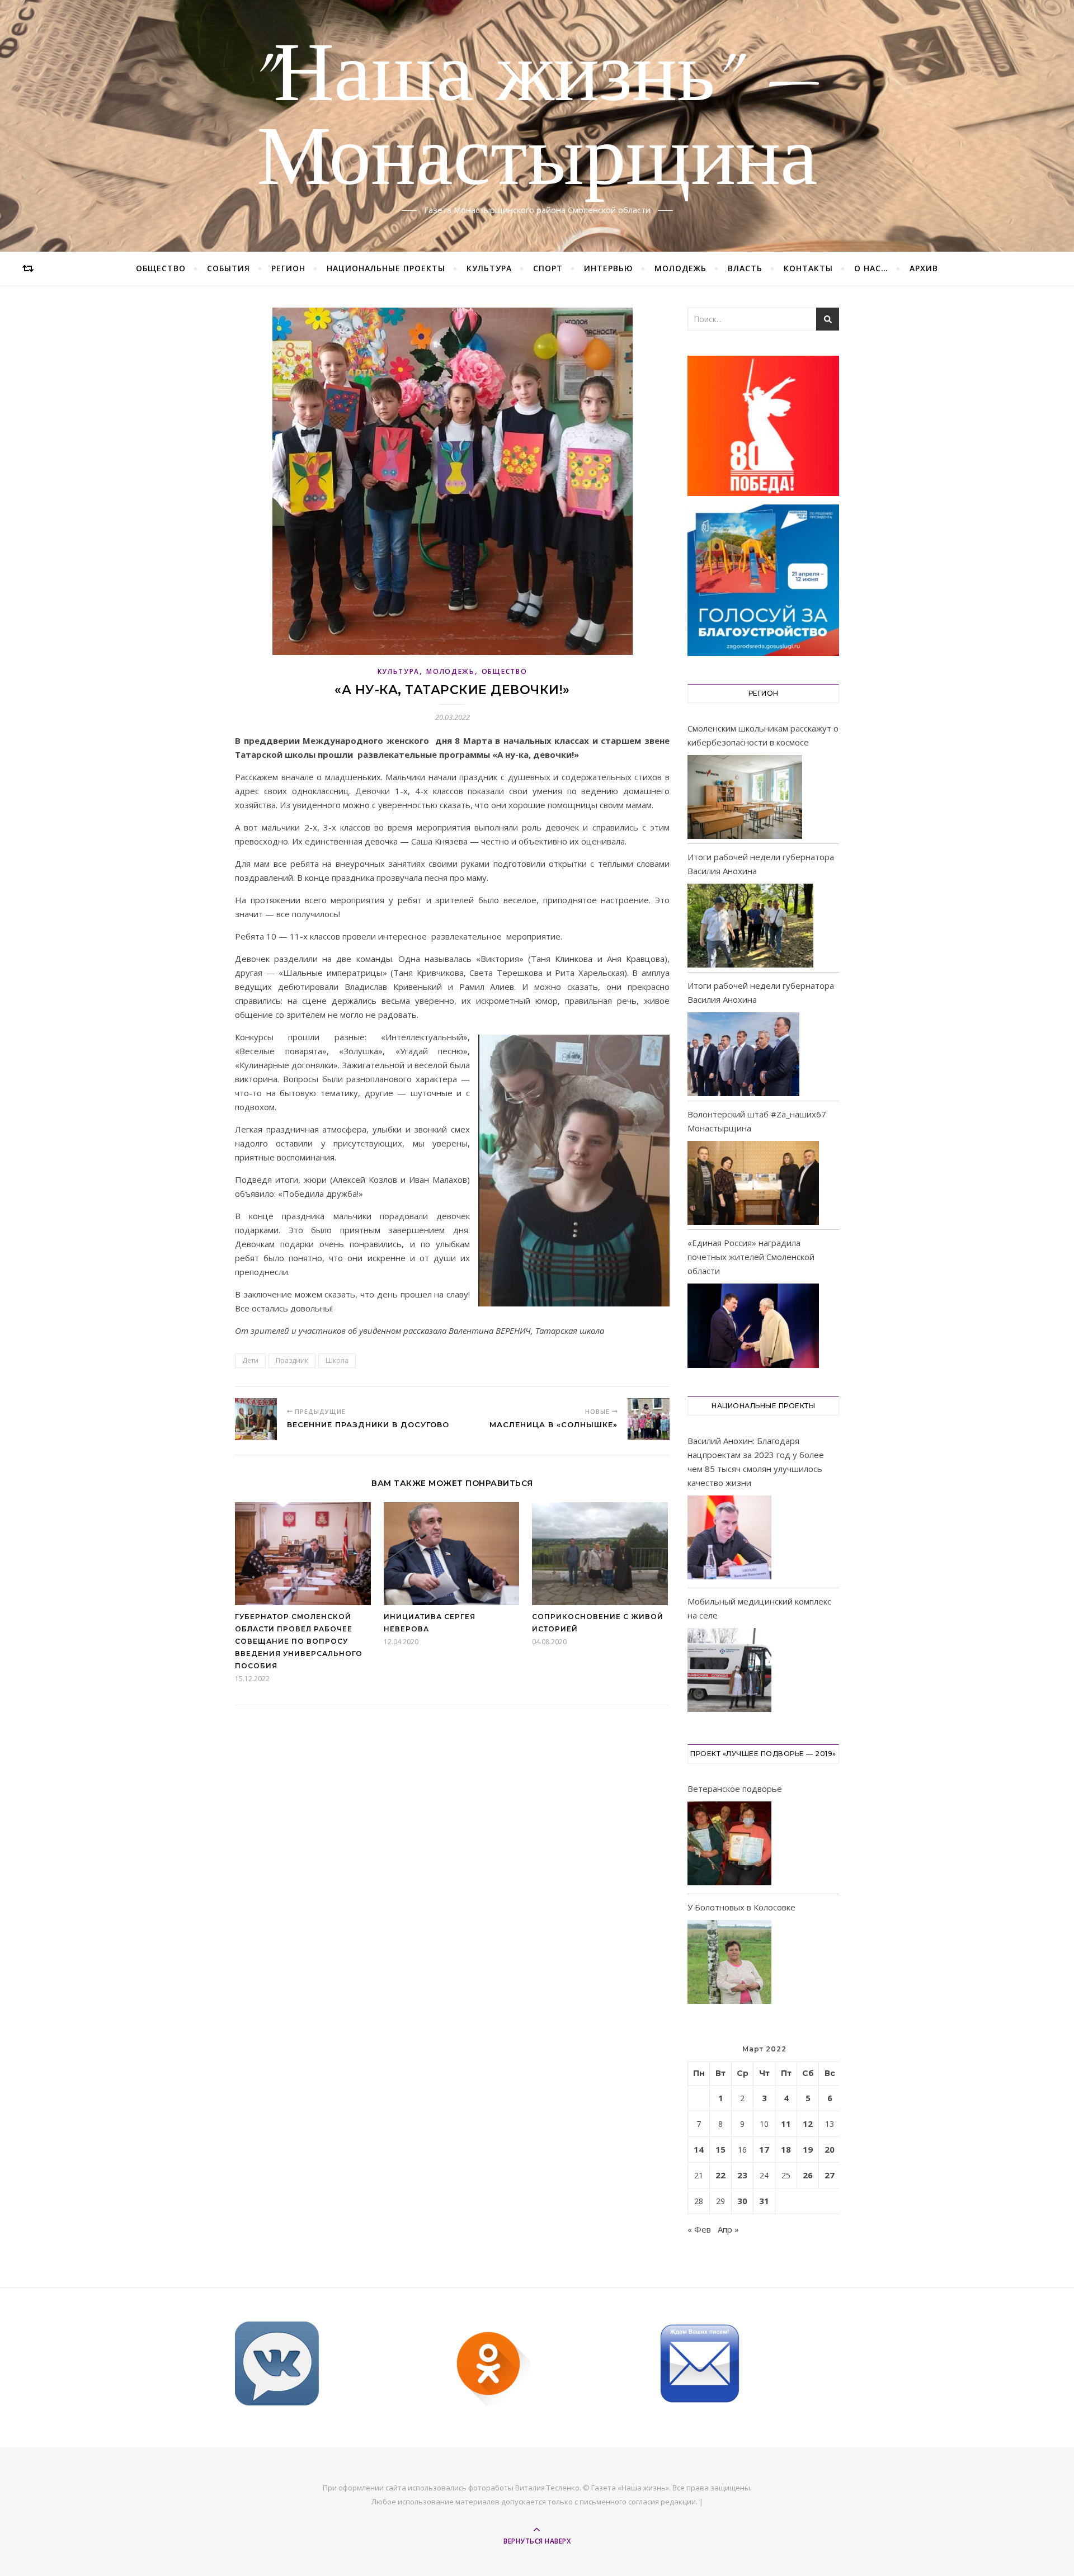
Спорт (548, 268)
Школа (337, 1360)
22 (720, 2175)
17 (764, 2149)
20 (830, 2149)
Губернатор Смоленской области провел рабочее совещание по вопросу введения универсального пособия (299, 1641)
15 (720, 2149)
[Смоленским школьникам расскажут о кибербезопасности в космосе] (745, 797)
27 (830, 2175)
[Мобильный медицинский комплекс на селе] (729, 1672)
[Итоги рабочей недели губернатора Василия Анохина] (750, 926)
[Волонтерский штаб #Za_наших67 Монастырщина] (753, 1183)
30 (742, 2201)
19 (808, 2149)
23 (742, 2175)
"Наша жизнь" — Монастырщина (537, 119)
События (229, 268)
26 (808, 2175)
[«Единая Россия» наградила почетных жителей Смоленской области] (753, 1325)
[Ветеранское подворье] (729, 1845)
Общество (161, 268)
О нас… (871, 268)
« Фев (699, 2229)
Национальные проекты (386, 268)
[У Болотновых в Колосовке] (729, 1964)
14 (699, 2149)
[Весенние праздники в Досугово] (256, 1419)
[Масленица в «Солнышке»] (649, 1419)
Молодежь (680, 268)
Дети (250, 1360)
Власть (745, 268)
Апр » (728, 2229)
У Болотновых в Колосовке (741, 1907)
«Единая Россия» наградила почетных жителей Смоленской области (751, 1257)
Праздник (292, 1360)
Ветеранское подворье (735, 1789)
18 (786, 2149)
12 (808, 2124)
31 (764, 2201)
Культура (489, 268)
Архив (924, 268)
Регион (288, 268)
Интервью (609, 268)
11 (786, 2124)
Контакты (808, 268)
